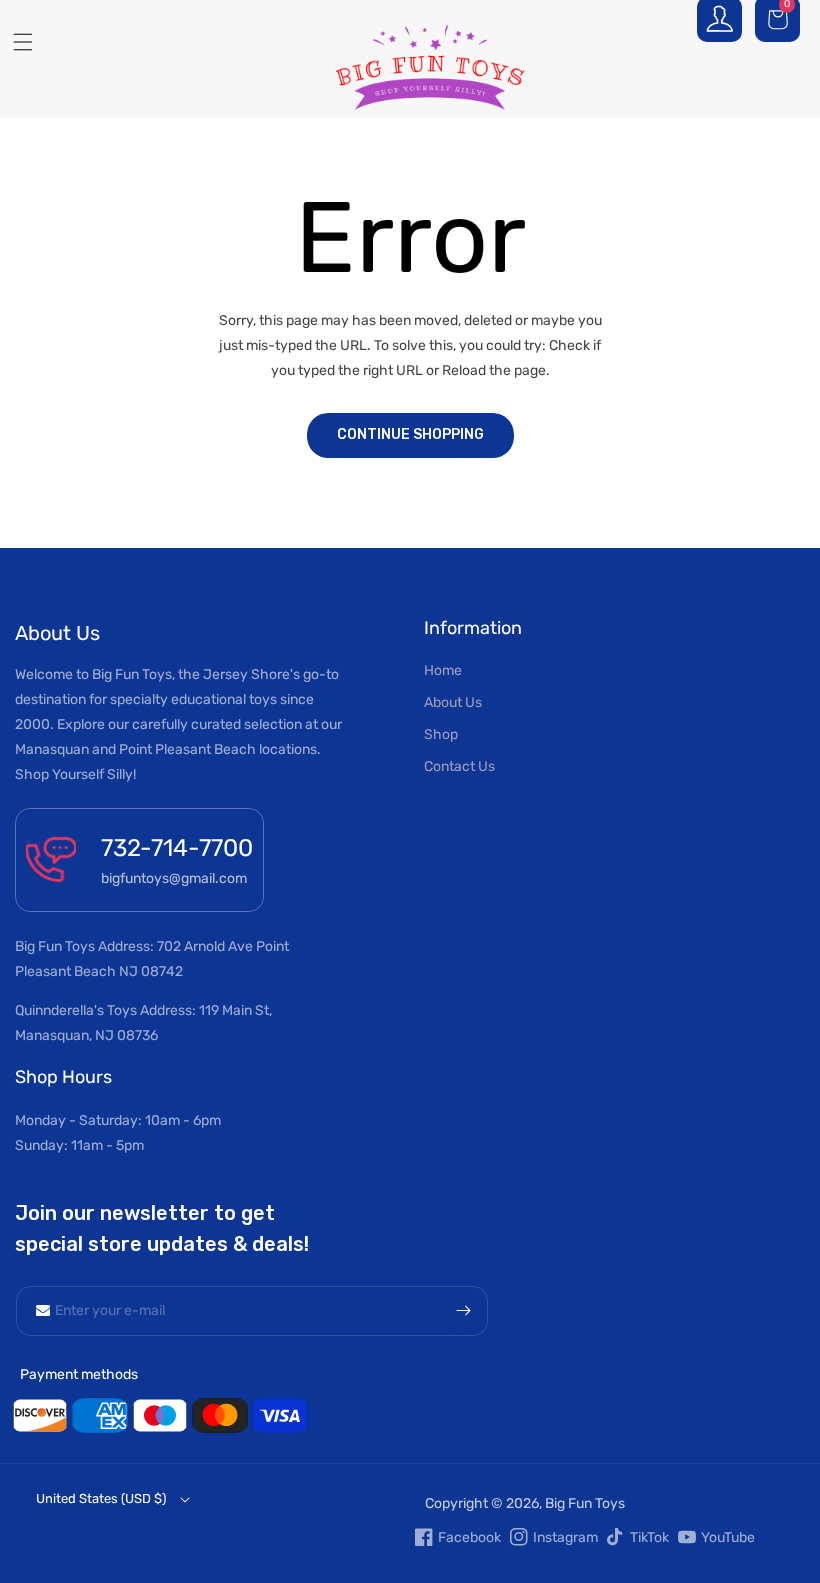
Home (443, 670)
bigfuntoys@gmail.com (174, 878)
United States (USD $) (101, 1498)
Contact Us (459, 766)
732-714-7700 (177, 848)
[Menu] (15, 42)
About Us (453, 702)
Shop (441, 734)
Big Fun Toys (585, 1503)
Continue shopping (410, 434)
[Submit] (463, 1311)
